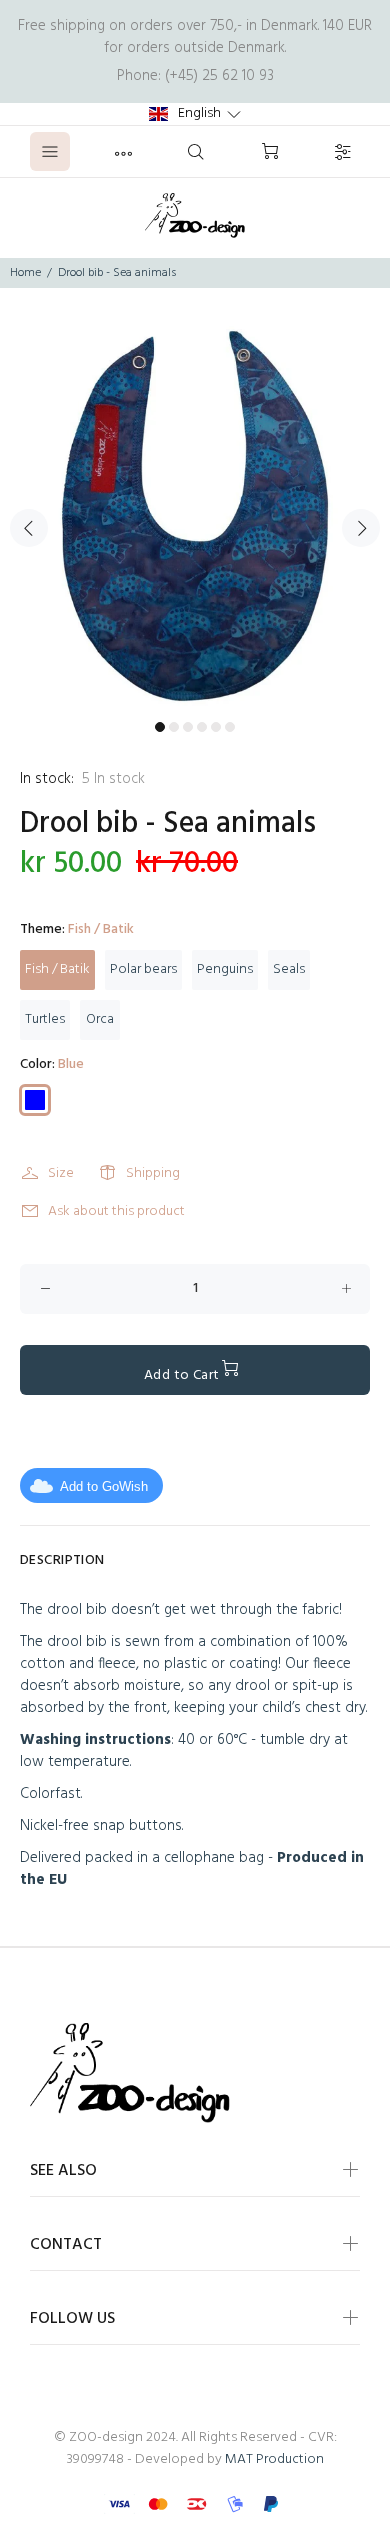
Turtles (45, 1019)
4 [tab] (202, 727)
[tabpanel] (195, 516)
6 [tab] (230, 727)
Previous (29, 528)
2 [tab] (174, 727)
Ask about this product (116, 1211)
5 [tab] (216, 727)
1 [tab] (160, 727)
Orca (100, 1019)
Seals (289, 969)
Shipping (153, 1173)
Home (25, 273)
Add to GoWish (104, 1486)
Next (361, 528)
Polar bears (143, 969)
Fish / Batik (57, 969)
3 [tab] (188, 727)
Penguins (225, 969)
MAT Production (274, 2459)
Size (61, 1173)
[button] (195, 114)
